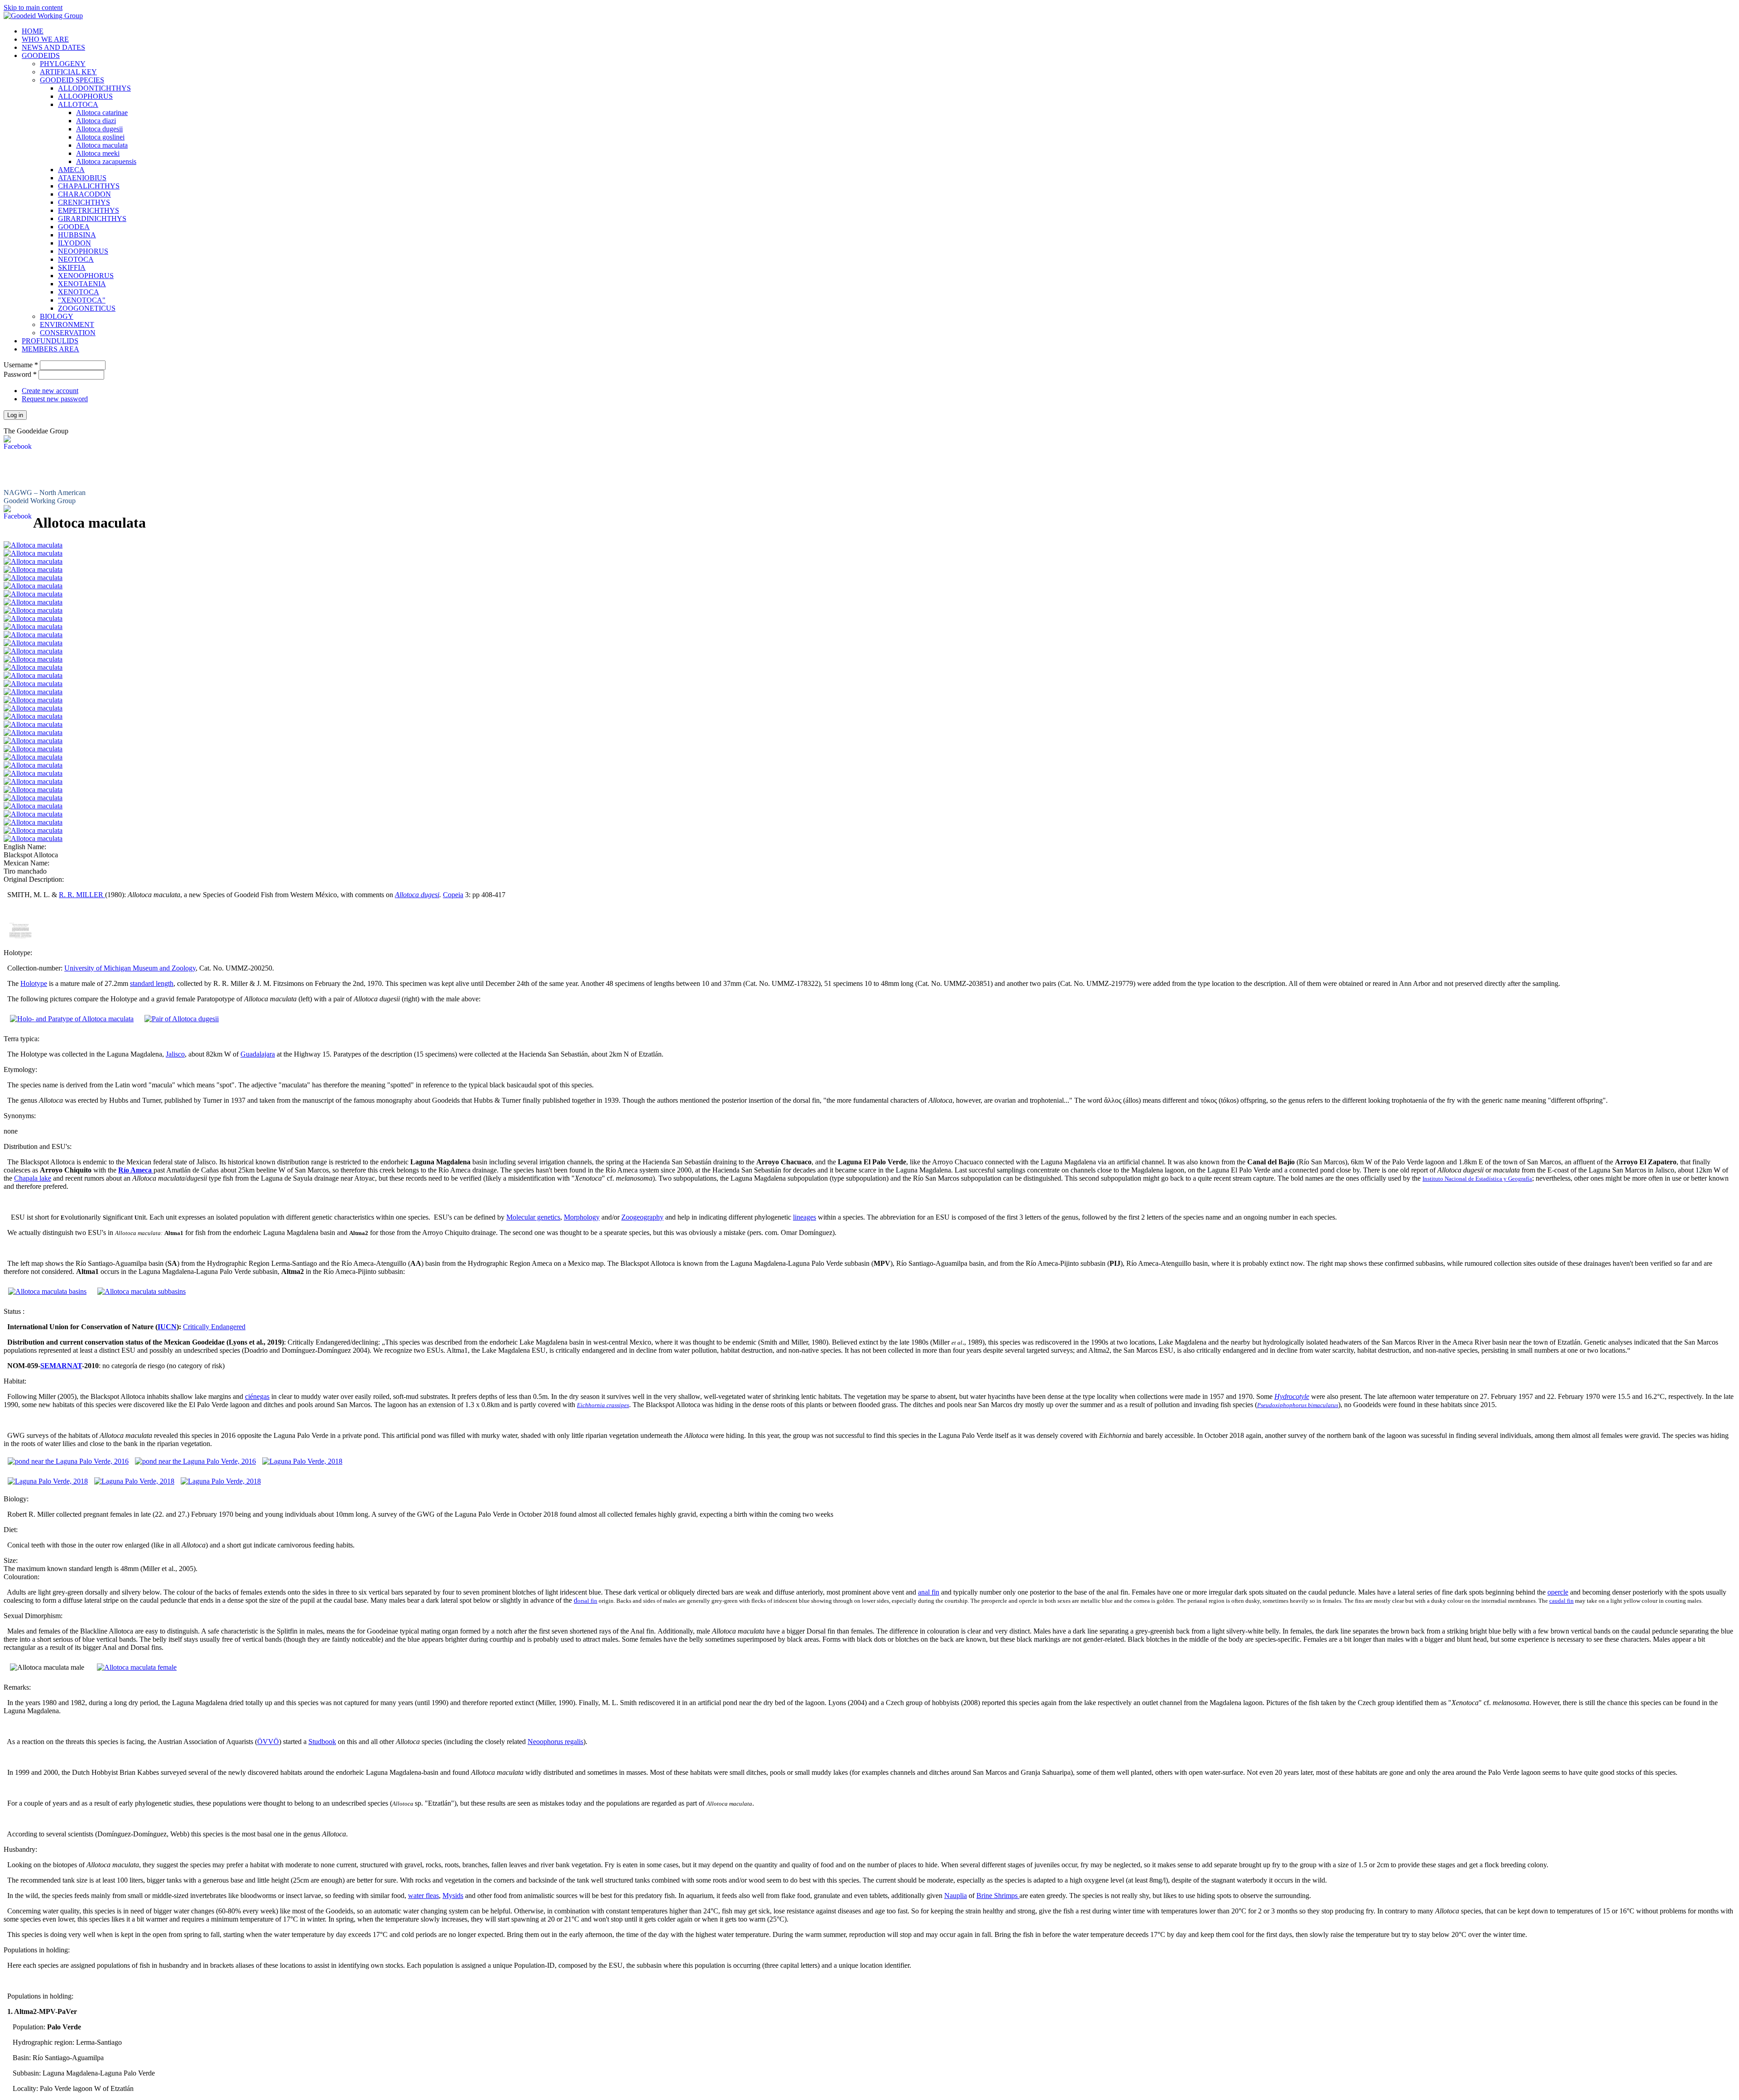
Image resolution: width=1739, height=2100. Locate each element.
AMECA (71, 170)
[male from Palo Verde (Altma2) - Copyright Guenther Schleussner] (33, 667)
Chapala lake (33, 1178)
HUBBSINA (77, 235)
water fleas (423, 1896)
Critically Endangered (214, 1327)
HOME (33, 31)
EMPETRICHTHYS (89, 210)
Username (21, 365)
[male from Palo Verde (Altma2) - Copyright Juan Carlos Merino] (33, 553)
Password (20, 374)
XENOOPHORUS (86, 276)
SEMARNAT (61, 1366)
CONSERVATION (68, 333)
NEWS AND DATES (53, 47)
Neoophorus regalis (555, 1742)
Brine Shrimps (998, 1896)
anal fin (929, 1592)
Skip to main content (33, 7)
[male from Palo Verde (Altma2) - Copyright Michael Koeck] (33, 569)
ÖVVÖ (268, 1742)
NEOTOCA (76, 259)
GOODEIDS (41, 55)
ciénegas (257, 1396)
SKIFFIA (72, 267)
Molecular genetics (533, 1217)
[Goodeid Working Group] (43, 16)
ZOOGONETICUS (87, 308)
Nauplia (956, 1896)
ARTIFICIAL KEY (68, 72)
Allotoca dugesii (99, 129)
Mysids (453, 1896)
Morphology (582, 1217)
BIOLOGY (57, 316)
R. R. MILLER (82, 895)
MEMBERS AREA (50, 349)
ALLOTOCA (78, 104)
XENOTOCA (79, 292)
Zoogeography (642, 1217)
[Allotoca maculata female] (137, 1667)
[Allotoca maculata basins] (47, 1291)
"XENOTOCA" (82, 300)
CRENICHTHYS (84, 202)
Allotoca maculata (102, 145)
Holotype (34, 983)
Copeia (453, 895)
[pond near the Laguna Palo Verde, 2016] (68, 1461)
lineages (805, 1217)
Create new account (50, 391)
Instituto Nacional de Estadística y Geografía (1477, 1179)
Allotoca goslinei (100, 137)
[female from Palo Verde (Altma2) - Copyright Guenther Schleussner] (33, 830)
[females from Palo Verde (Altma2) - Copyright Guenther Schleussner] (33, 839)
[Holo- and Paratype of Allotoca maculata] (72, 1019)
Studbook (322, 1742)
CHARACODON (84, 194)
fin (593, 1601)
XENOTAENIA (82, 284)
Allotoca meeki (98, 153)
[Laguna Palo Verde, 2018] (302, 1461)
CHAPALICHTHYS (89, 186)
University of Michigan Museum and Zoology (130, 968)
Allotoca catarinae (102, 113)
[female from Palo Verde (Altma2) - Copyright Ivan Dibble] (33, 692)
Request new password (55, 399)
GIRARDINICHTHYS (92, 219)
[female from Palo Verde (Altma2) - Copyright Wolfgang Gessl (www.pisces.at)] (33, 684)
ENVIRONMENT (67, 324)
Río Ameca (136, 1170)
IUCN (167, 1327)
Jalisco (175, 1054)
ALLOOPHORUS (85, 96)
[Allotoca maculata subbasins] (142, 1291)
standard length (152, 983)
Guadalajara (258, 1054)
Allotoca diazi (96, 121)
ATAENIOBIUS (82, 178)
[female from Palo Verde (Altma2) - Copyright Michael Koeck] (33, 724)
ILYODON (74, 243)
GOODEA (74, 227)
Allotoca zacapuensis (106, 161)
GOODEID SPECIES (72, 80)
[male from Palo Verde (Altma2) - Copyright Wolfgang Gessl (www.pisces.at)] (33, 545)
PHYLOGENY (63, 64)
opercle (1558, 1592)
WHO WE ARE (45, 39)
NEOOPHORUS (83, 251)
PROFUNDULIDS (50, 341)
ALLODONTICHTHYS (94, 88)
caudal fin (1561, 1601)
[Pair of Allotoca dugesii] (182, 1019)
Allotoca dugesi (417, 895)
